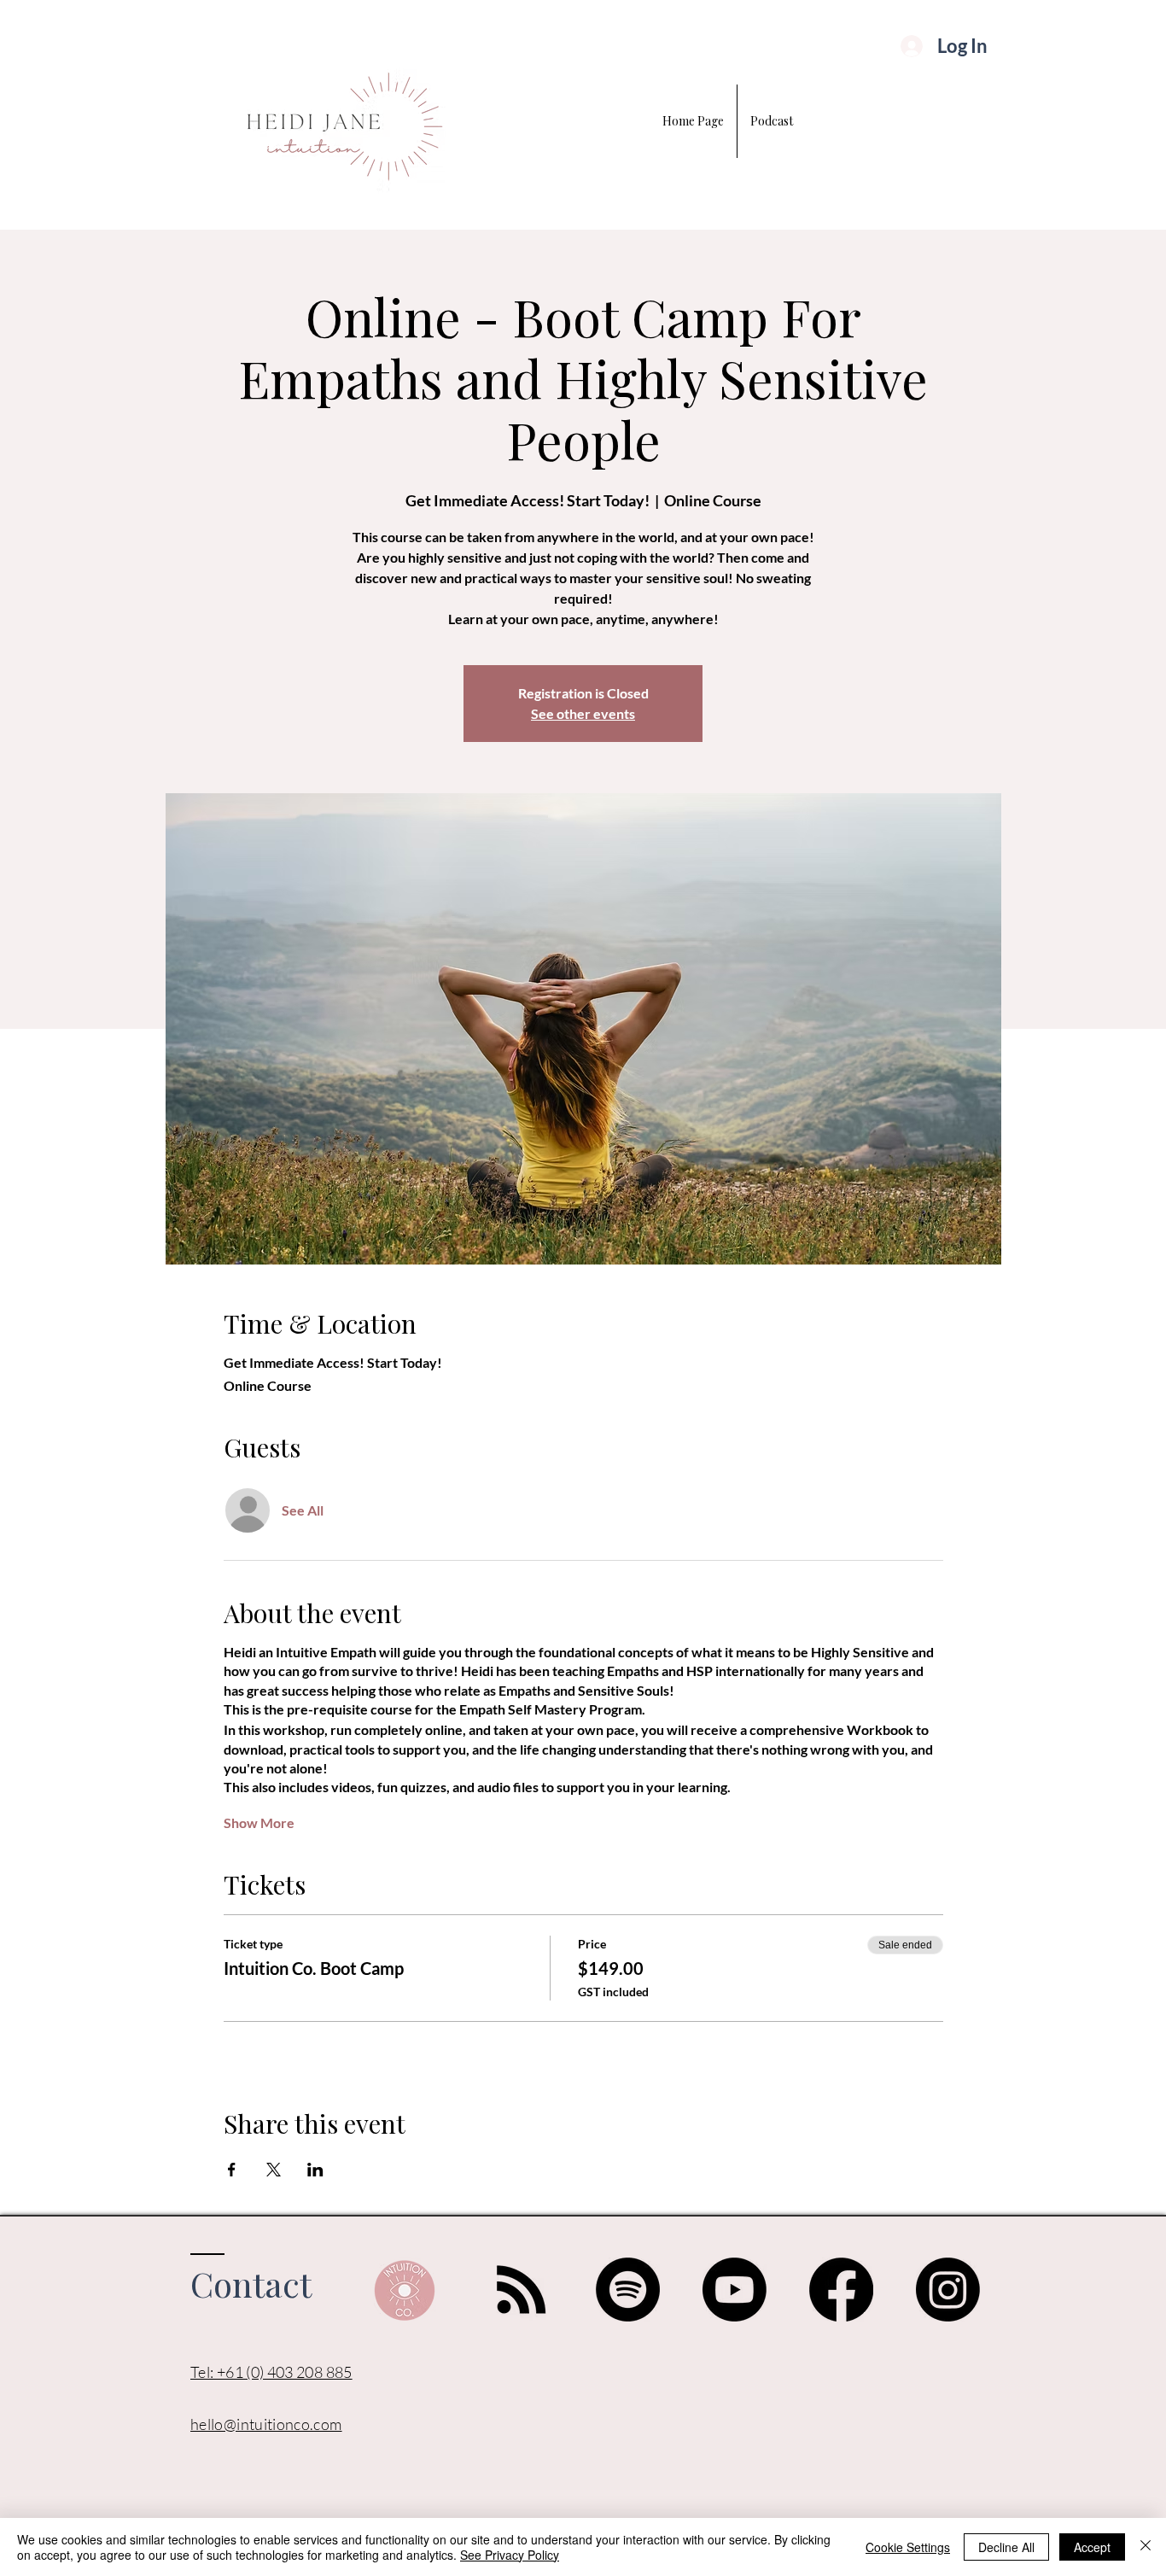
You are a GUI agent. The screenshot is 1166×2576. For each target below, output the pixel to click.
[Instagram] (948, 2290)
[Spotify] (628, 2290)
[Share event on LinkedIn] (315, 2170)
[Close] (1146, 2547)
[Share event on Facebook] (232, 2170)
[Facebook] (841, 2290)
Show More (259, 1822)
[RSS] (521, 2290)
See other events (583, 713)
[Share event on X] (274, 2170)
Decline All (1006, 2547)
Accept (1092, 2547)
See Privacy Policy (510, 2555)
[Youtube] (735, 2290)
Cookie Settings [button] (908, 2547)
